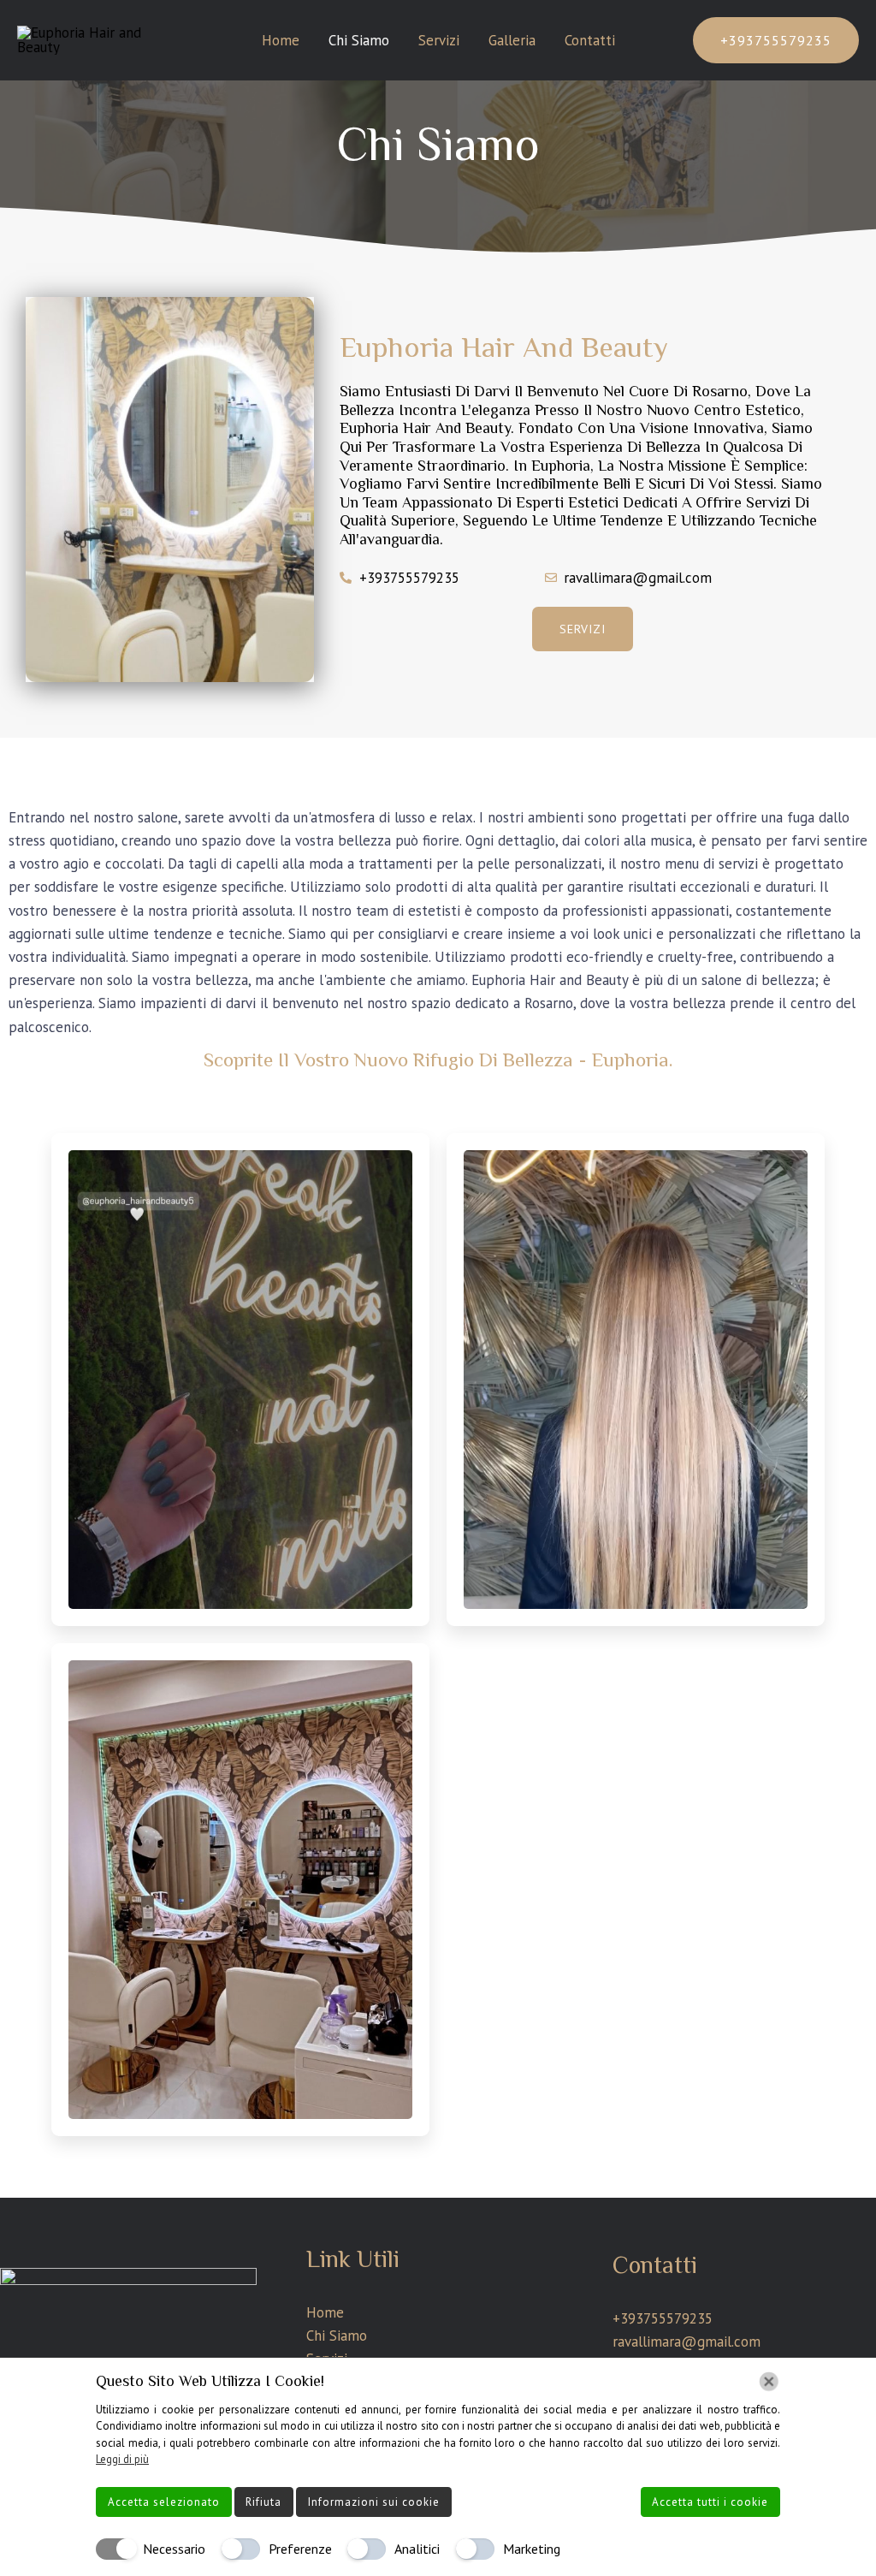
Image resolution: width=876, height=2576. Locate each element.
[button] (776, 40)
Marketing (532, 2549)
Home (281, 40)
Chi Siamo (359, 40)
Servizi (439, 40)
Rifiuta (263, 2502)
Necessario (174, 2549)
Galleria (512, 40)
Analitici (417, 2549)
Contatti (590, 40)
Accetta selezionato (164, 2502)
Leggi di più (122, 2459)
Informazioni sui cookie (374, 2502)
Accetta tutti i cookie (710, 2502)
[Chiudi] (769, 2382)
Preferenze (300, 2549)
